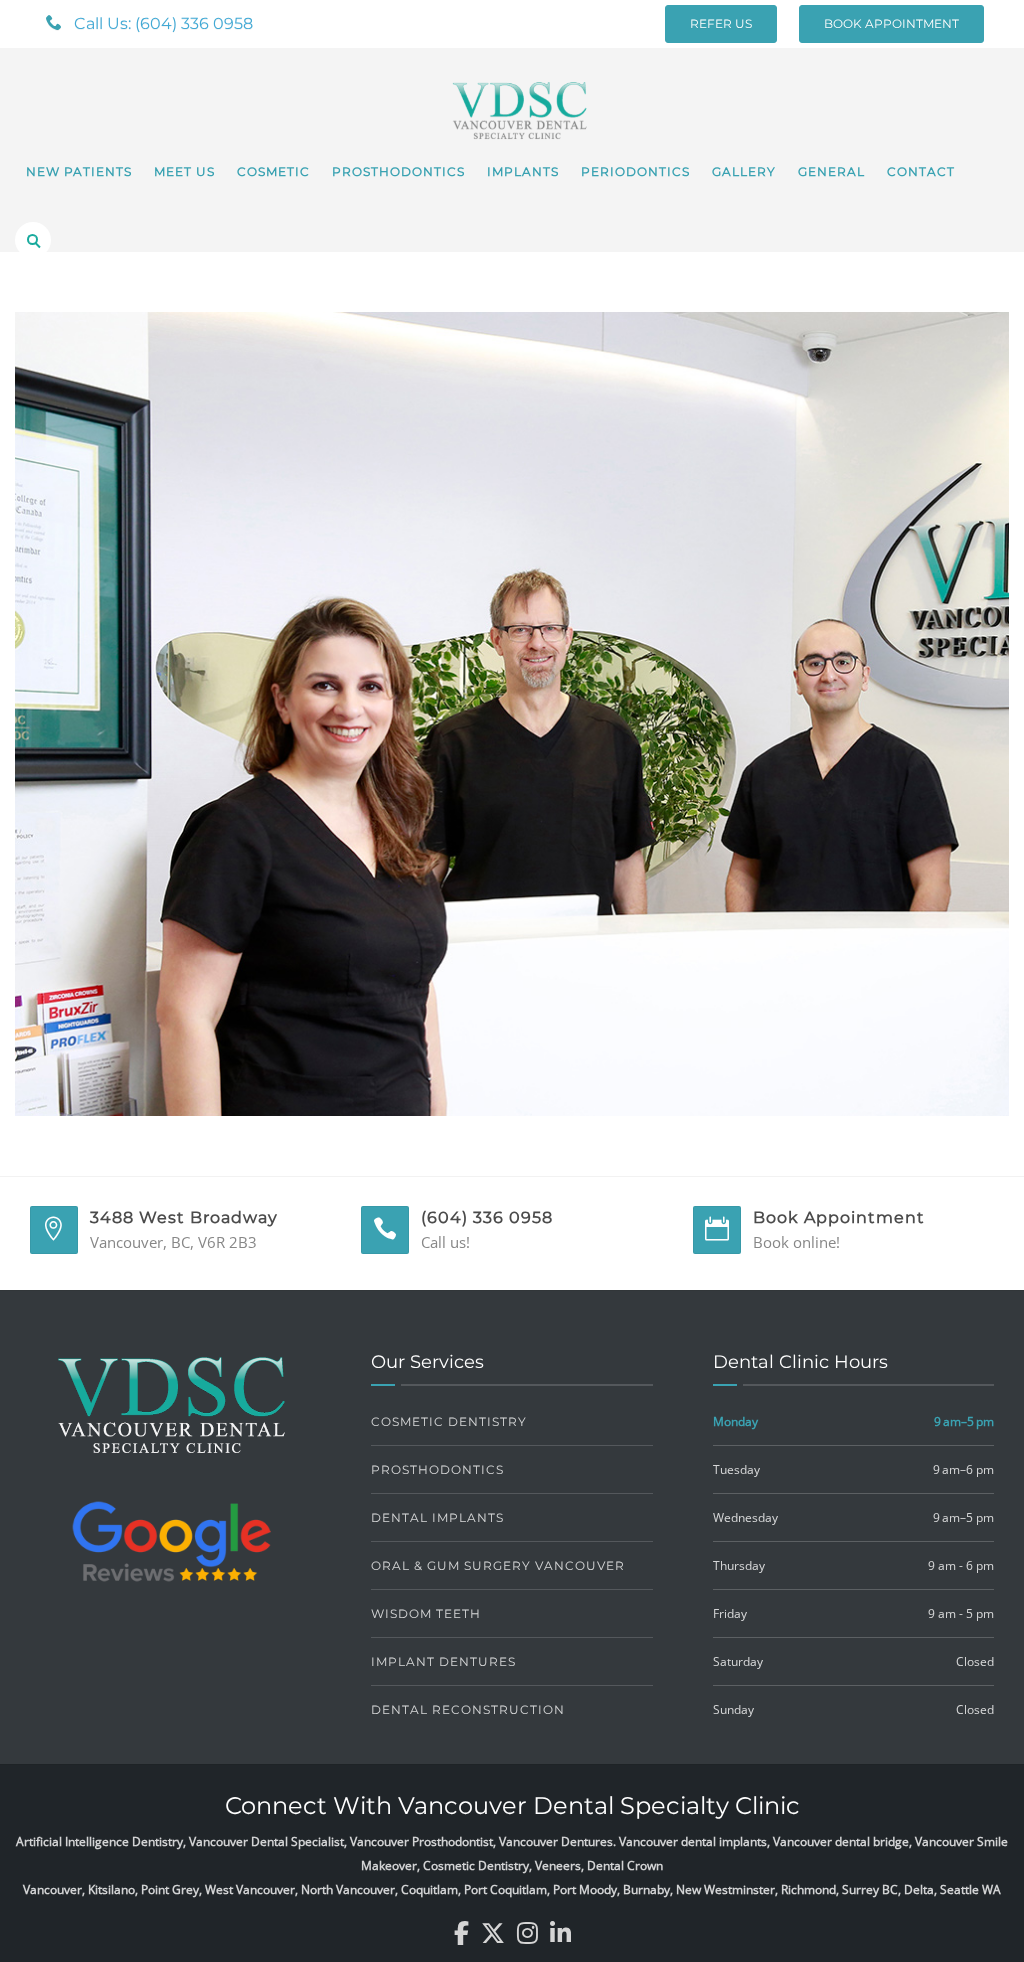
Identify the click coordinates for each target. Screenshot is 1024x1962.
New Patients (79, 171)
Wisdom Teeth (426, 1613)
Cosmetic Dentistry (449, 1421)
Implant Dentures (443, 1661)
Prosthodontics (398, 171)
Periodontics (635, 171)
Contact (921, 171)
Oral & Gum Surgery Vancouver (498, 1565)
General (831, 171)
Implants (523, 171)
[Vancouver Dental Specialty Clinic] (520, 98)
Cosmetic (273, 171)
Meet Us (184, 171)
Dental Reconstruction (468, 1709)
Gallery (744, 171)
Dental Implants (437, 1517)
